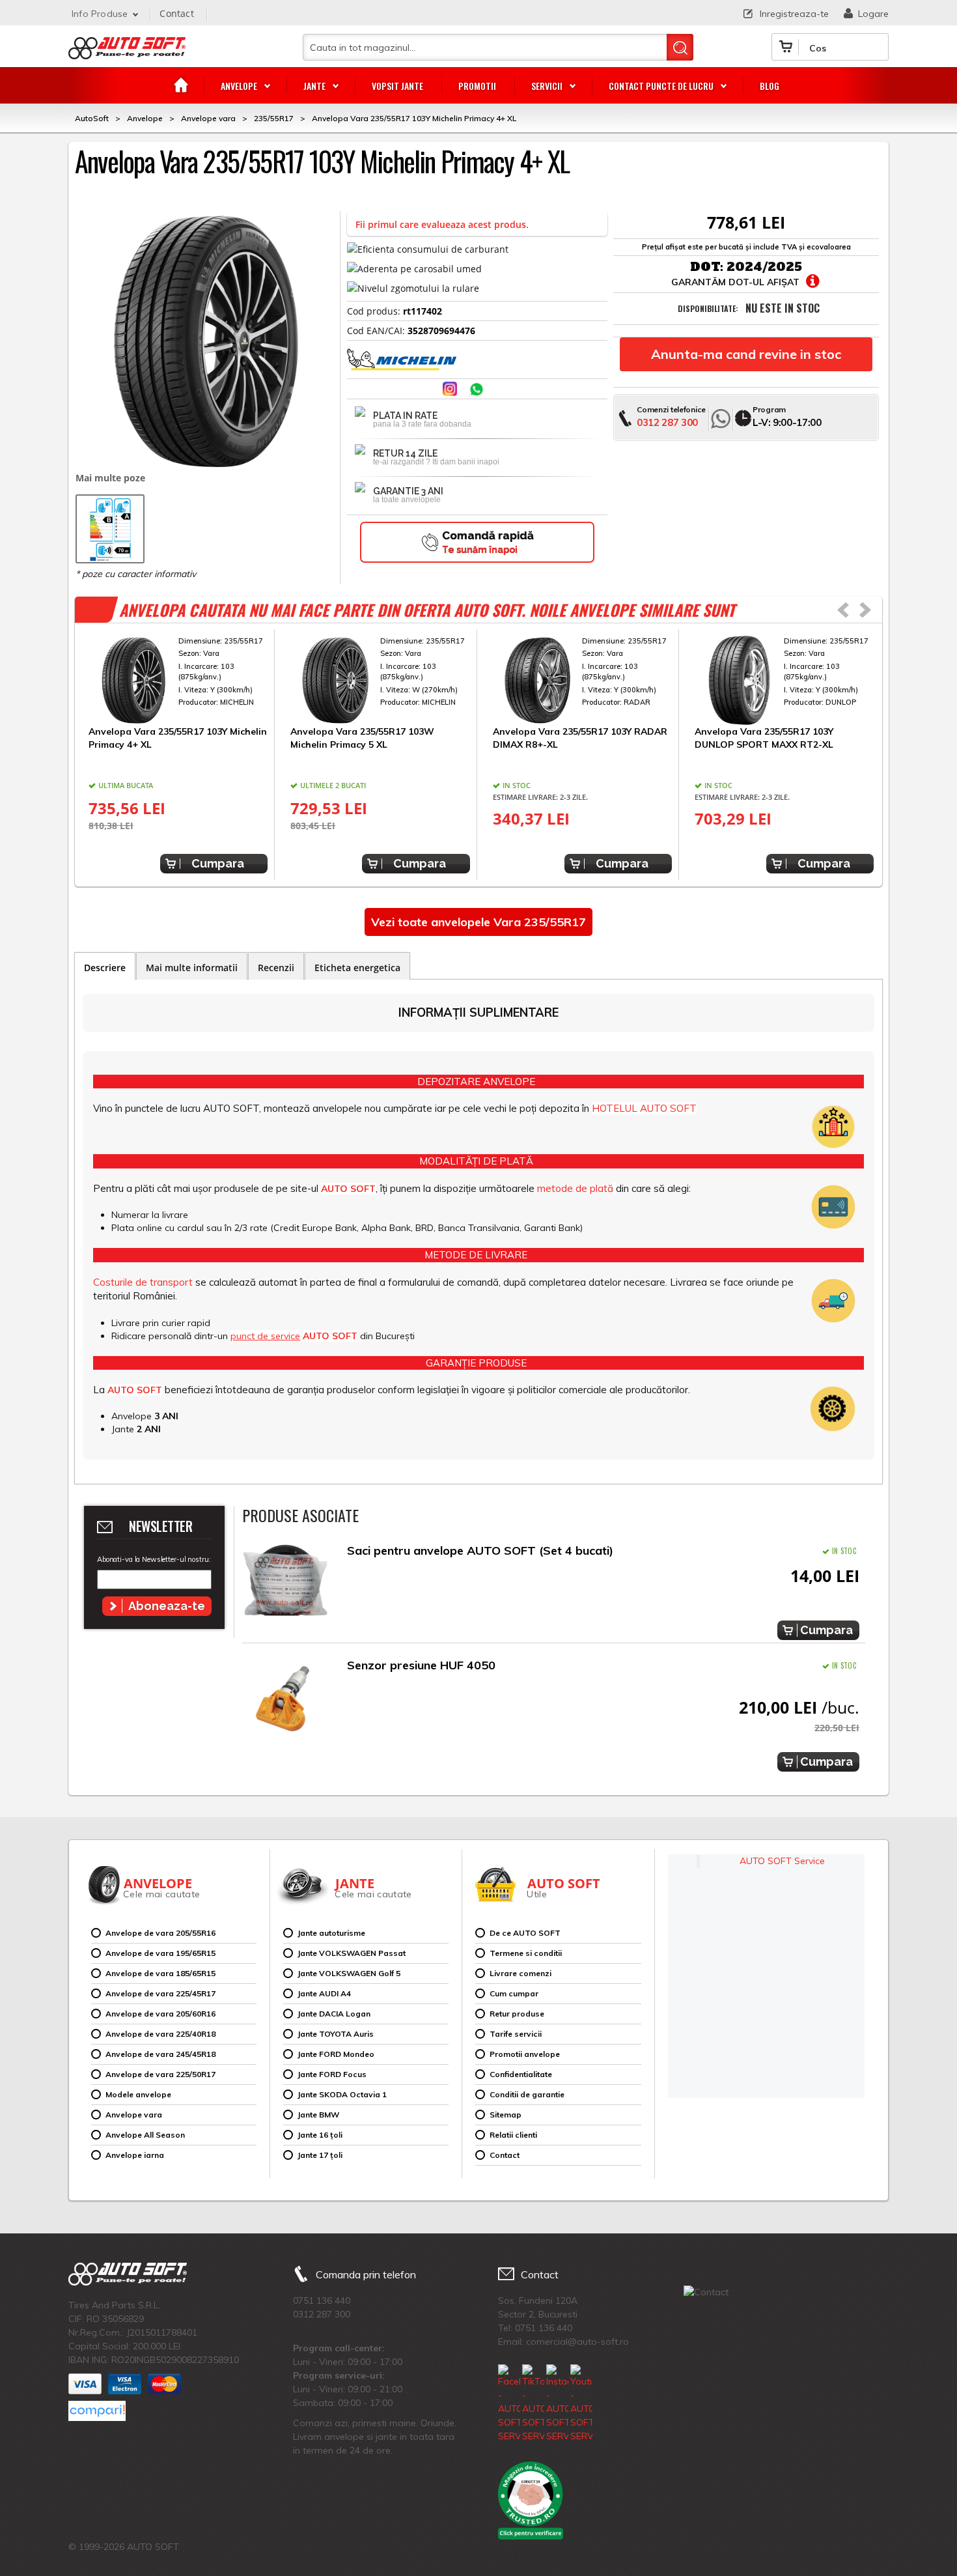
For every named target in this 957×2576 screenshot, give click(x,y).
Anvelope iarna (135, 2155)
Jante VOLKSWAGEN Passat (352, 1953)
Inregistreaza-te (794, 14)
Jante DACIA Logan (334, 2014)
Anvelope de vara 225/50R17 (160, 2074)
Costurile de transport (143, 1282)
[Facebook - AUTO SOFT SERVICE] (509, 2404)
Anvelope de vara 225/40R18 (160, 2034)
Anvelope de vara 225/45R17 (160, 1993)
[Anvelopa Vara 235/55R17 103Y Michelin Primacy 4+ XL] (178, 681)
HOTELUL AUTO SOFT (644, 1108)
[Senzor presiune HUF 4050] (285, 1698)
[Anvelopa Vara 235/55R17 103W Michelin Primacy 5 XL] (380, 681)
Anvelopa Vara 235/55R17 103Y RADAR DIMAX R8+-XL (580, 738)
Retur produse (517, 2014)
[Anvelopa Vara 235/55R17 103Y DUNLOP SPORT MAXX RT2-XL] (784, 681)
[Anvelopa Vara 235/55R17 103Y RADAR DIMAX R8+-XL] (582, 681)
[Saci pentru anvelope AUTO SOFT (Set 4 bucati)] (285, 1584)
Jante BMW (318, 2115)
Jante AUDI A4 (324, 1993)
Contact (176, 13)
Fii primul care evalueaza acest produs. (442, 224)
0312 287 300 (667, 422)
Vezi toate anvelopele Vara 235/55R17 (478, 922)
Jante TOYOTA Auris (336, 2034)
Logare (873, 14)
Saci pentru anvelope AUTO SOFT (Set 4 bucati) (480, 1550)
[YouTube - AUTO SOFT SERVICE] (581, 2404)
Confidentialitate (521, 2074)
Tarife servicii (516, 2034)
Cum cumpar (514, 1993)
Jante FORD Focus (332, 2074)
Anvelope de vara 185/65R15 (160, 1973)
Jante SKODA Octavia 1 (342, 2094)
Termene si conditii (526, 1953)
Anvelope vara (134, 2115)
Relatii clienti (513, 2135)
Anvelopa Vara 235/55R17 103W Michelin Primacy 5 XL (362, 738)
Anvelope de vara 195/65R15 (160, 1953)
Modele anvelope (138, 2094)
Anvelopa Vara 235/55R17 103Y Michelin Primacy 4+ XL (178, 738)
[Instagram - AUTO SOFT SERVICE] (557, 2404)
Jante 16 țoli (320, 2135)
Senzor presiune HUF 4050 (421, 1665)
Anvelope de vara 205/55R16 (160, 1933)
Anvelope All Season (145, 2135)
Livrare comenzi (520, 1973)
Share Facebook (425, 390)
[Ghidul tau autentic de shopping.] (97, 2411)
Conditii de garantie (527, 2094)
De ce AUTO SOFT (525, 1933)
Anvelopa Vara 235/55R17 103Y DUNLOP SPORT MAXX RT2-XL (764, 738)
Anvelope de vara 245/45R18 (160, 2054)
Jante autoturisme (331, 1933)
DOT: (707, 267)
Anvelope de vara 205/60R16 (160, 2014)
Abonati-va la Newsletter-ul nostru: (154, 1559)
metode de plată (575, 1188)
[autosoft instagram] (451, 390)
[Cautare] (680, 47)
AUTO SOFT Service (782, 1861)
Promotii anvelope (525, 2054)
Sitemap (506, 2115)
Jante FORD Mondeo (336, 2054)
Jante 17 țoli (320, 2155)
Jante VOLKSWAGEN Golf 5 (349, 1973)
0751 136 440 (322, 2300)
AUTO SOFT (127, 53)
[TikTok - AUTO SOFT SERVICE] (533, 2404)
